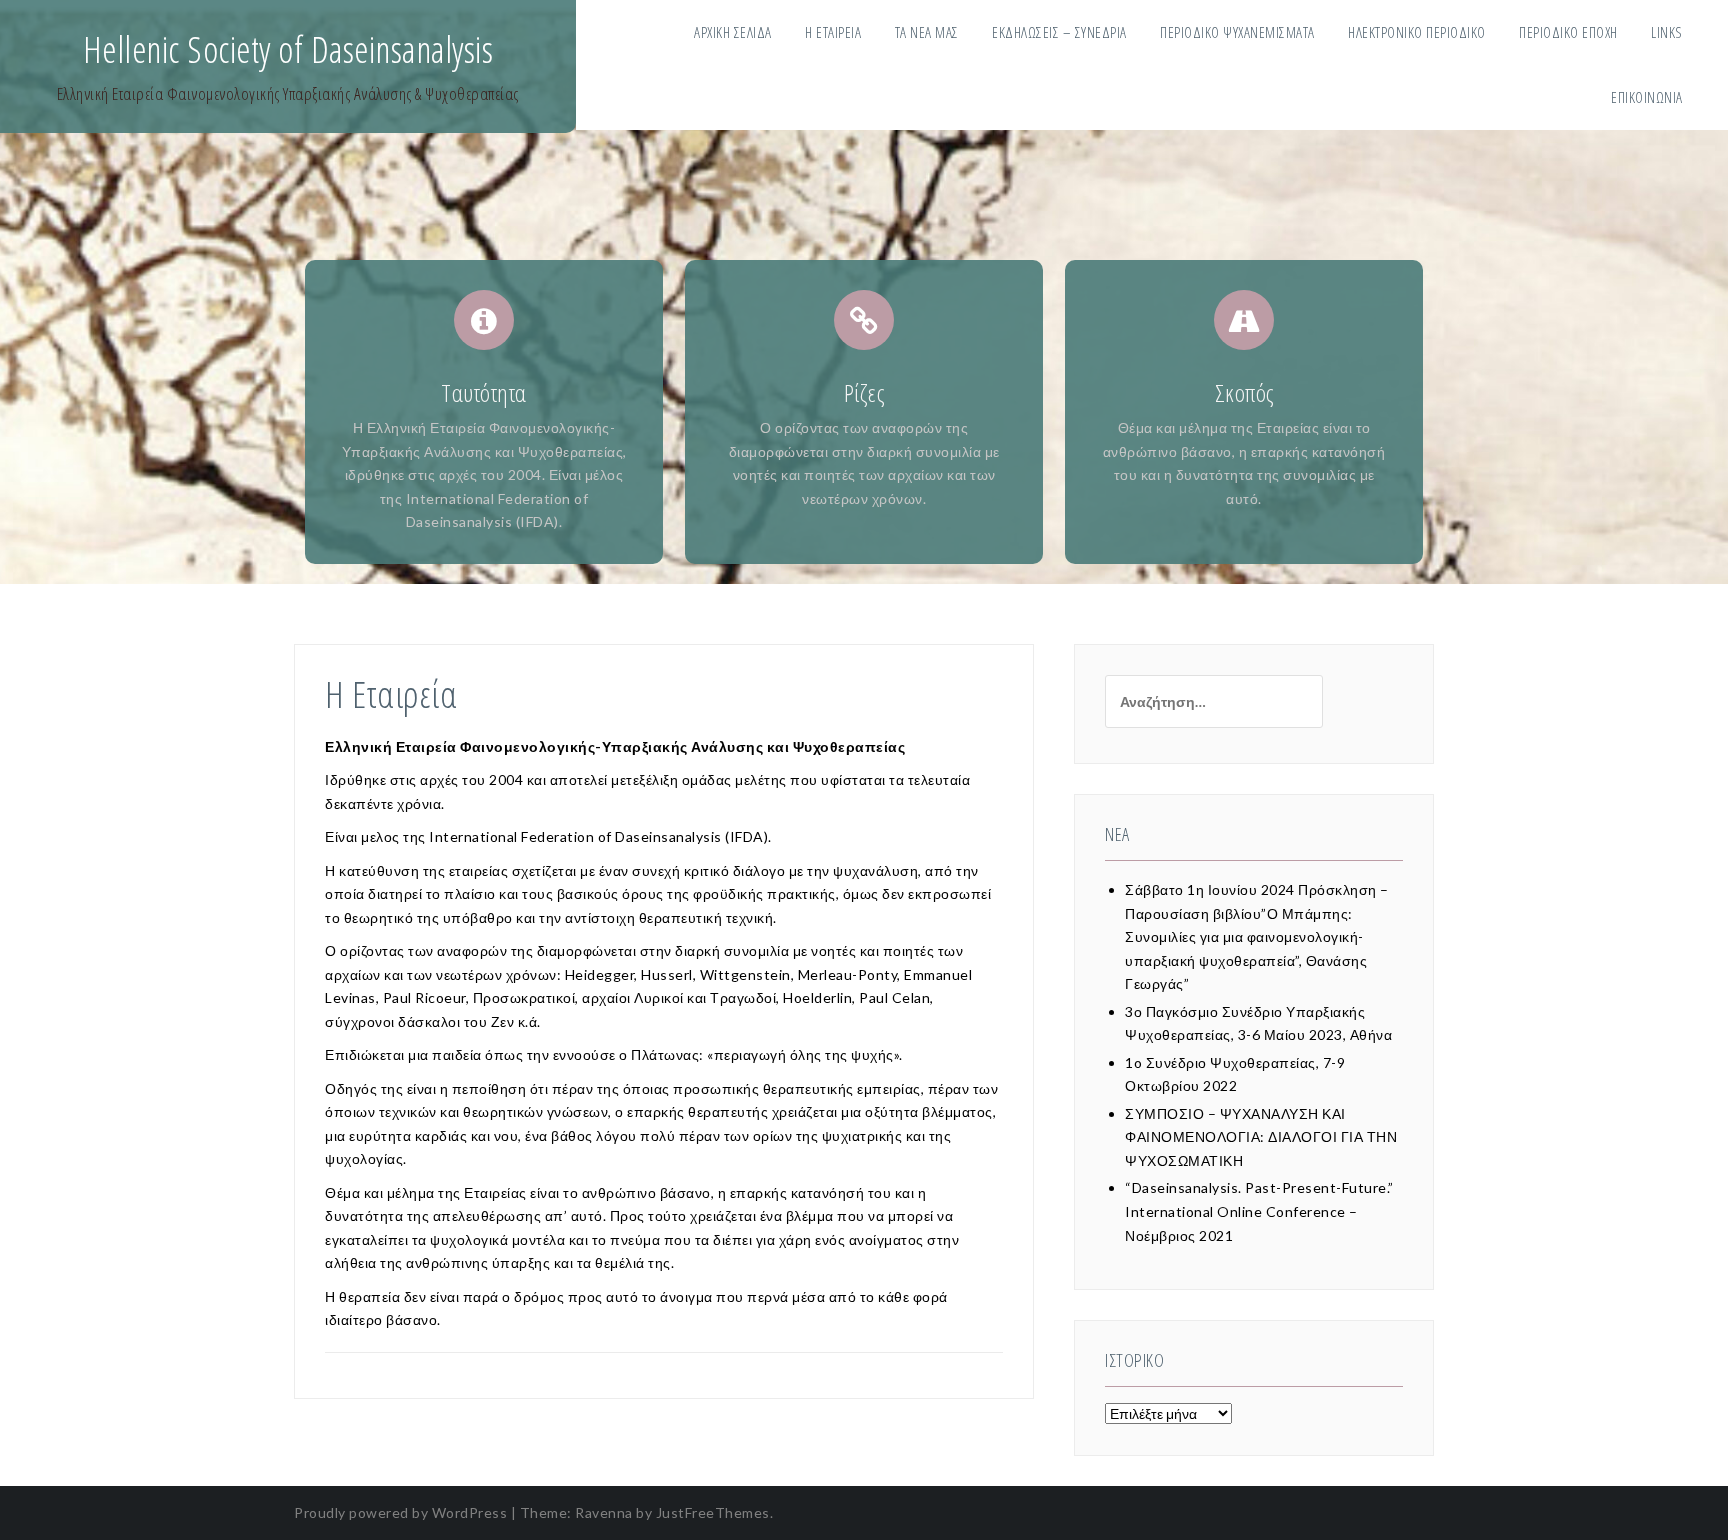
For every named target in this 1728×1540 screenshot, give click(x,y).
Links (1667, 32)
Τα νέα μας (927, 32)
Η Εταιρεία (833, 32)
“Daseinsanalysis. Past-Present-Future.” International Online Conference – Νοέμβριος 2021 (1259, 1211)
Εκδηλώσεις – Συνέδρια (1059, 32)
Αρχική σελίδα (733, 32)
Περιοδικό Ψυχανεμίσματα (1237, 32)
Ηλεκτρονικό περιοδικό (1417, 32)
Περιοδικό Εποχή (1568, 32)
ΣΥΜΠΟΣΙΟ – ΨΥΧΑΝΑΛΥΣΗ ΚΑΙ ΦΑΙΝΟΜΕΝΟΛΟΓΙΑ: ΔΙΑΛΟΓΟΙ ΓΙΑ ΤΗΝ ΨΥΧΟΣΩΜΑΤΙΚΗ (1261, 1137)
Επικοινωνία (1647, 97)
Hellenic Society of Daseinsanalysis (288, 49)
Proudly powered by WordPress (400, 1512)
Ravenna (604, 1512)
